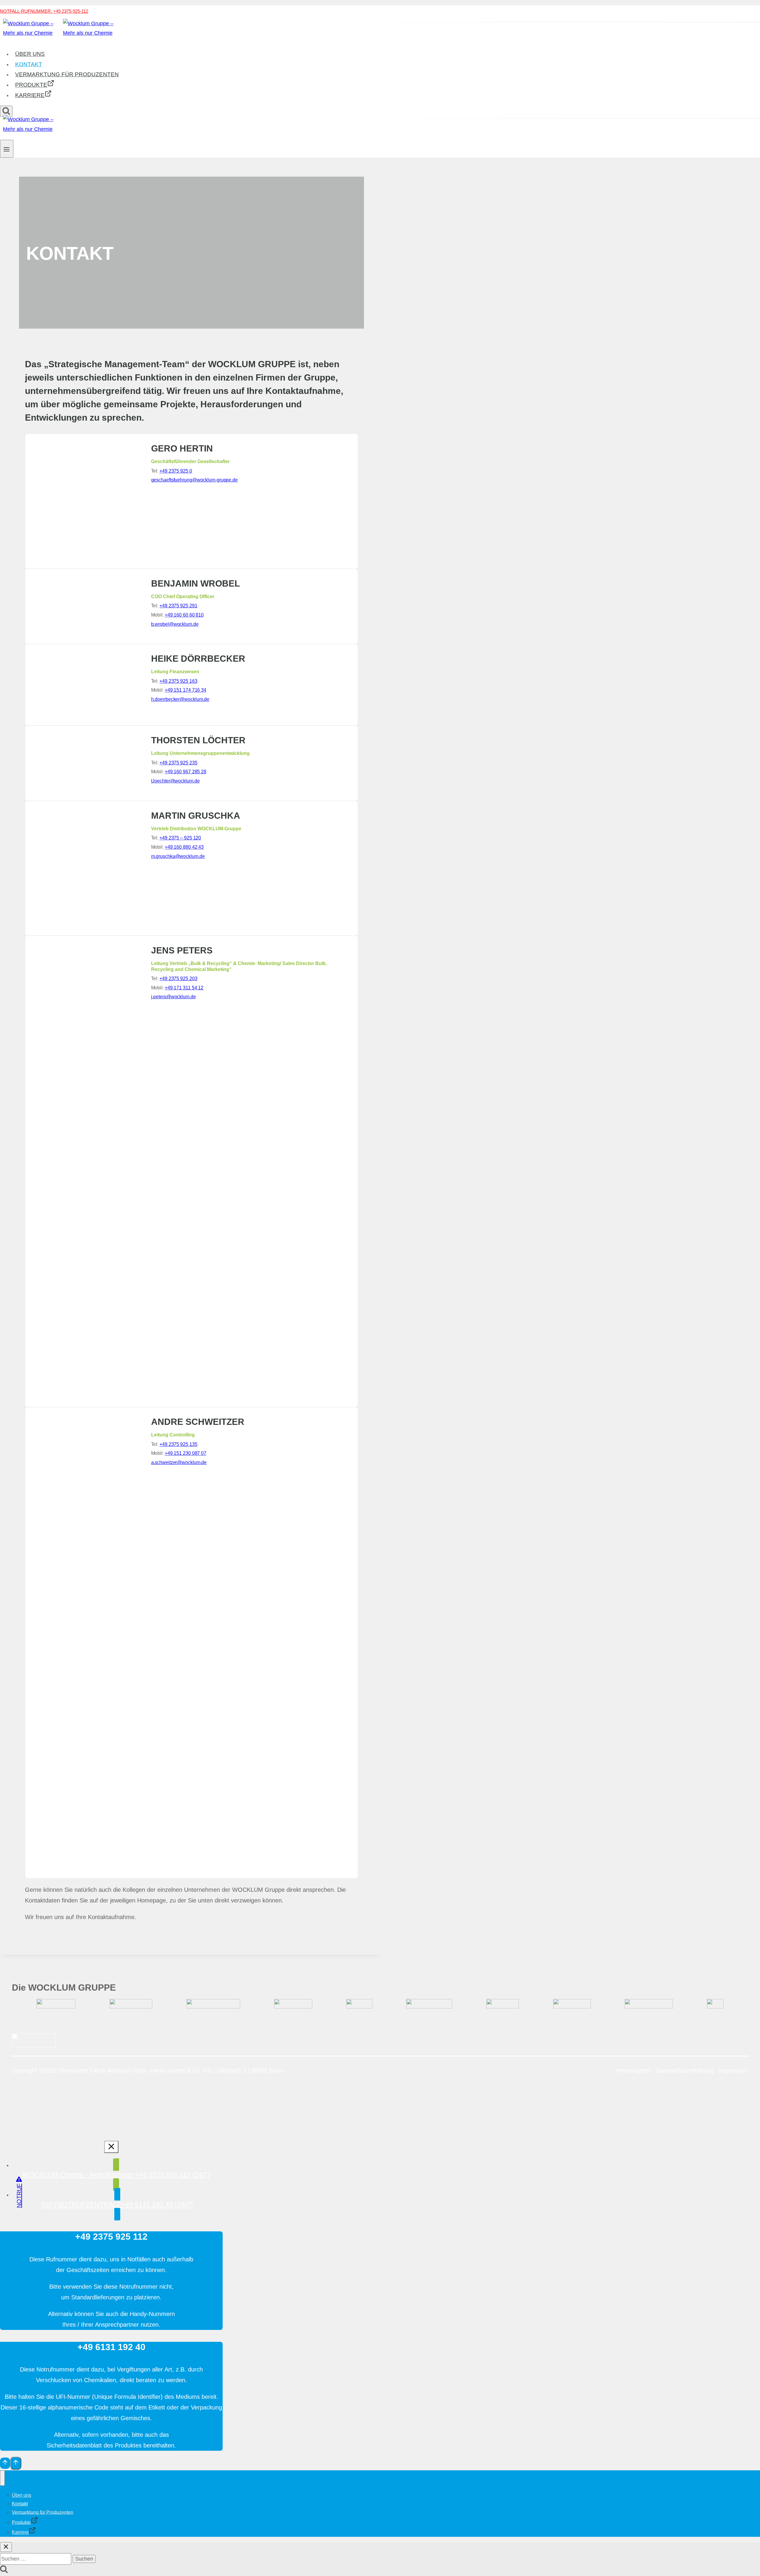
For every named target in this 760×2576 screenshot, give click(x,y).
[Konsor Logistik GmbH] (293, 2007)
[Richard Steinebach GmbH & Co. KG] (213, 2007)
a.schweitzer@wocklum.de (179, 1462)
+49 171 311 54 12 (184, 988)
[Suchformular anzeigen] (6, 111)
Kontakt (29, 64)
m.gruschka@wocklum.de (178, 856)
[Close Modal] (111, 2147)
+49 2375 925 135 (178, 1444)
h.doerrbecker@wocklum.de (180, 699)
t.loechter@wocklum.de (175, 781)
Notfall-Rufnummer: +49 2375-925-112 (44, 11)
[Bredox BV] (572, 2007)
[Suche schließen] (6, 2547)
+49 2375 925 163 (178, 681)
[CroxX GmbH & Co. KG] (715, 2007)
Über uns (30, 54)
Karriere (30, 95)
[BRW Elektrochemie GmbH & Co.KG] (359, 2007)
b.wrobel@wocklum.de (175, 624)
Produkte (31, 85)
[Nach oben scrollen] (5, 2463)
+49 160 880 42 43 (184, 847)
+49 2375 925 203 (178, 979)
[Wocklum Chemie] (56, 2007)
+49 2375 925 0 (176, 471)
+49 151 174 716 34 (186, 690)
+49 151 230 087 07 (186, 1453)
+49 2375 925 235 (178, 763)
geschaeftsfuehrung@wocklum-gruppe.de (194, 480)
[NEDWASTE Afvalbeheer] (649, 2007)
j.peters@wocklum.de (174, 997)
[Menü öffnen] (7, 149)
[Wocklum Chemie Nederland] (131, 2007)
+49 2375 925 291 (178, 606)
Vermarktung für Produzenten (67, 74)
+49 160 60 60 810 (184, 615)
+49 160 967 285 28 (186, 772)
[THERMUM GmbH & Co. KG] (429, 2007)
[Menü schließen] (2, 2478)
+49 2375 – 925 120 (180, 838)
